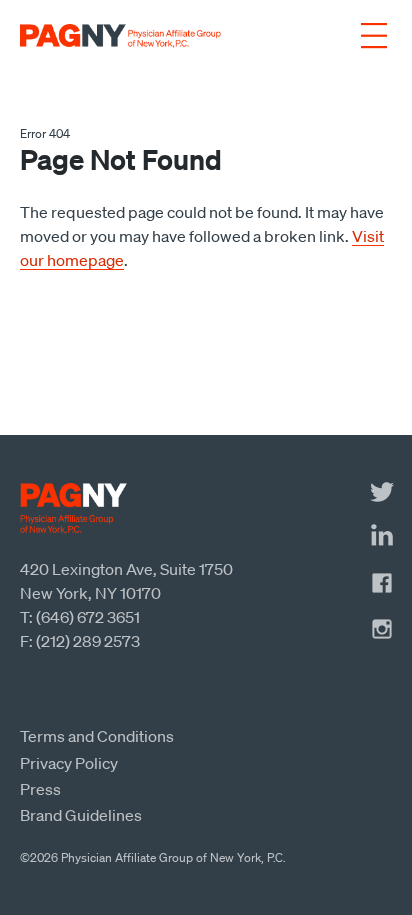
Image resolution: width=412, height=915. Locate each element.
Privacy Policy (69, 763)
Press (40, 789)
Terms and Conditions (97, 736)
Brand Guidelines (81, 815)
